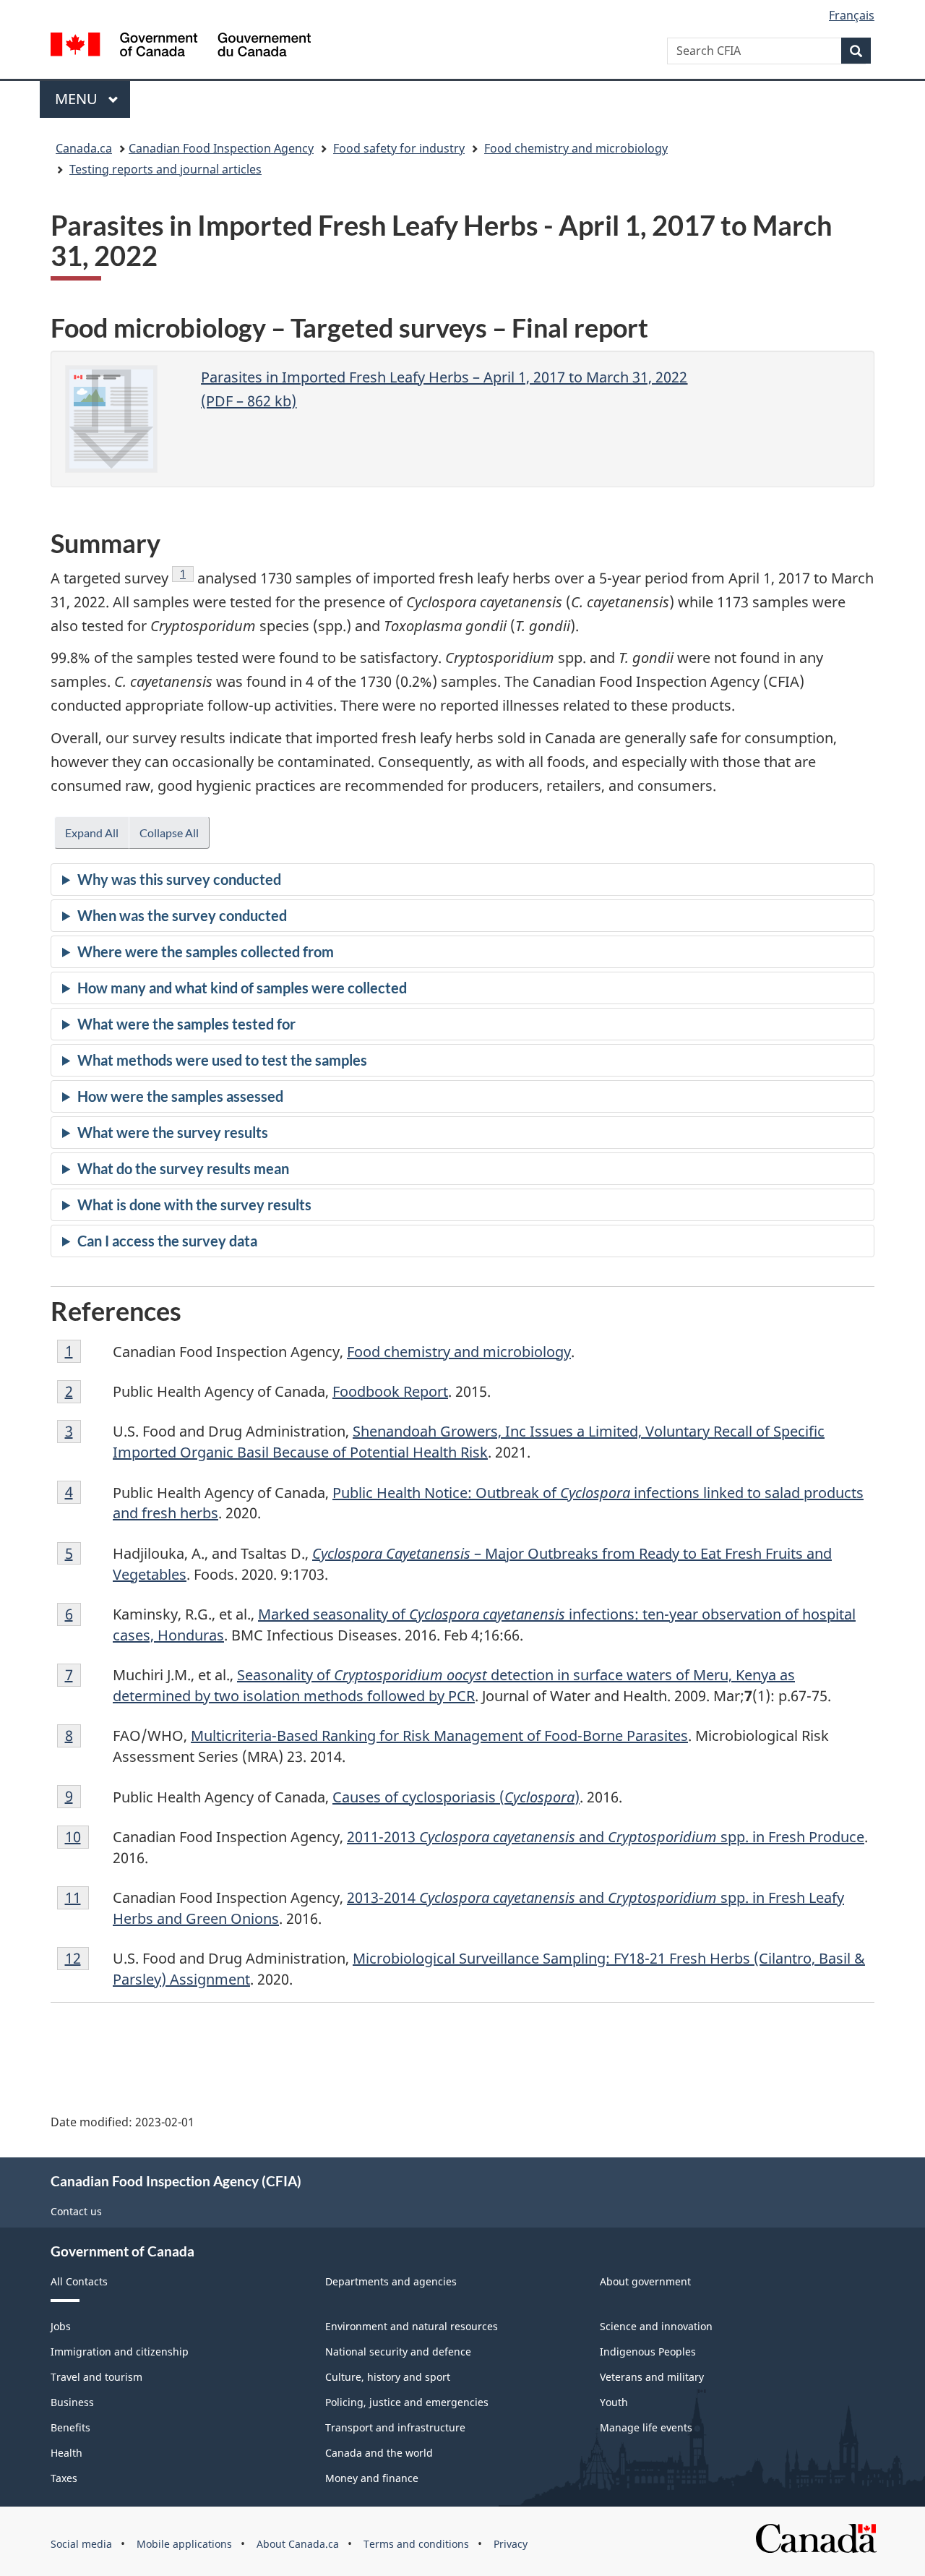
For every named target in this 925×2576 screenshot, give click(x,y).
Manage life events (646, 2427)
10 (77, 1837)
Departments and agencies (391, 2281)
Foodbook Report (390, 1391)
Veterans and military (652, 2377)
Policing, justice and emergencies (407, 2402)
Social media (81, 2544)
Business (72, 2402)
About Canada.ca (298, 2544)
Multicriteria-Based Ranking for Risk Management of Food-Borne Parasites (439, 1736)
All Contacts (79, 2281)
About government (645, 2281)
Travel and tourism (96, 2377)
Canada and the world (379, 2453)
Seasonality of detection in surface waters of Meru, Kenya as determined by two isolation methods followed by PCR (454, 1685)
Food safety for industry (399, 148)
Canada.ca (84, 148)
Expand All (92, 833)
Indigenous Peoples (648, 2352)
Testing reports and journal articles (165, 169)
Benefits (70, 2427)
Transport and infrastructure (395, 2427)
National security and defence (398, 2352)
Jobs (61, 2326)
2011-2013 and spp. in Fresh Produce (606, 1837)
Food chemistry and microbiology (576, 148)
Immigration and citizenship (120, 2352)
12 (77, 1958)
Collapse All (169, 833)
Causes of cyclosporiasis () (456, 1797)
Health (66, 2453)
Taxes (64, 2478)
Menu (78, 99)
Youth (614, 2402)
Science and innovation (656, 2326)
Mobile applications (184, 2544)
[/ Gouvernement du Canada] (181, 47)
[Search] (856, 51)
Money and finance (372, 2478)
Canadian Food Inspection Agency (221, 148)
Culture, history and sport (388, 2377)
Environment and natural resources (412, 2326)
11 (77, 1897)
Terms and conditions (416, 2544)
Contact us (76, 2211)
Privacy (511, 2544)
